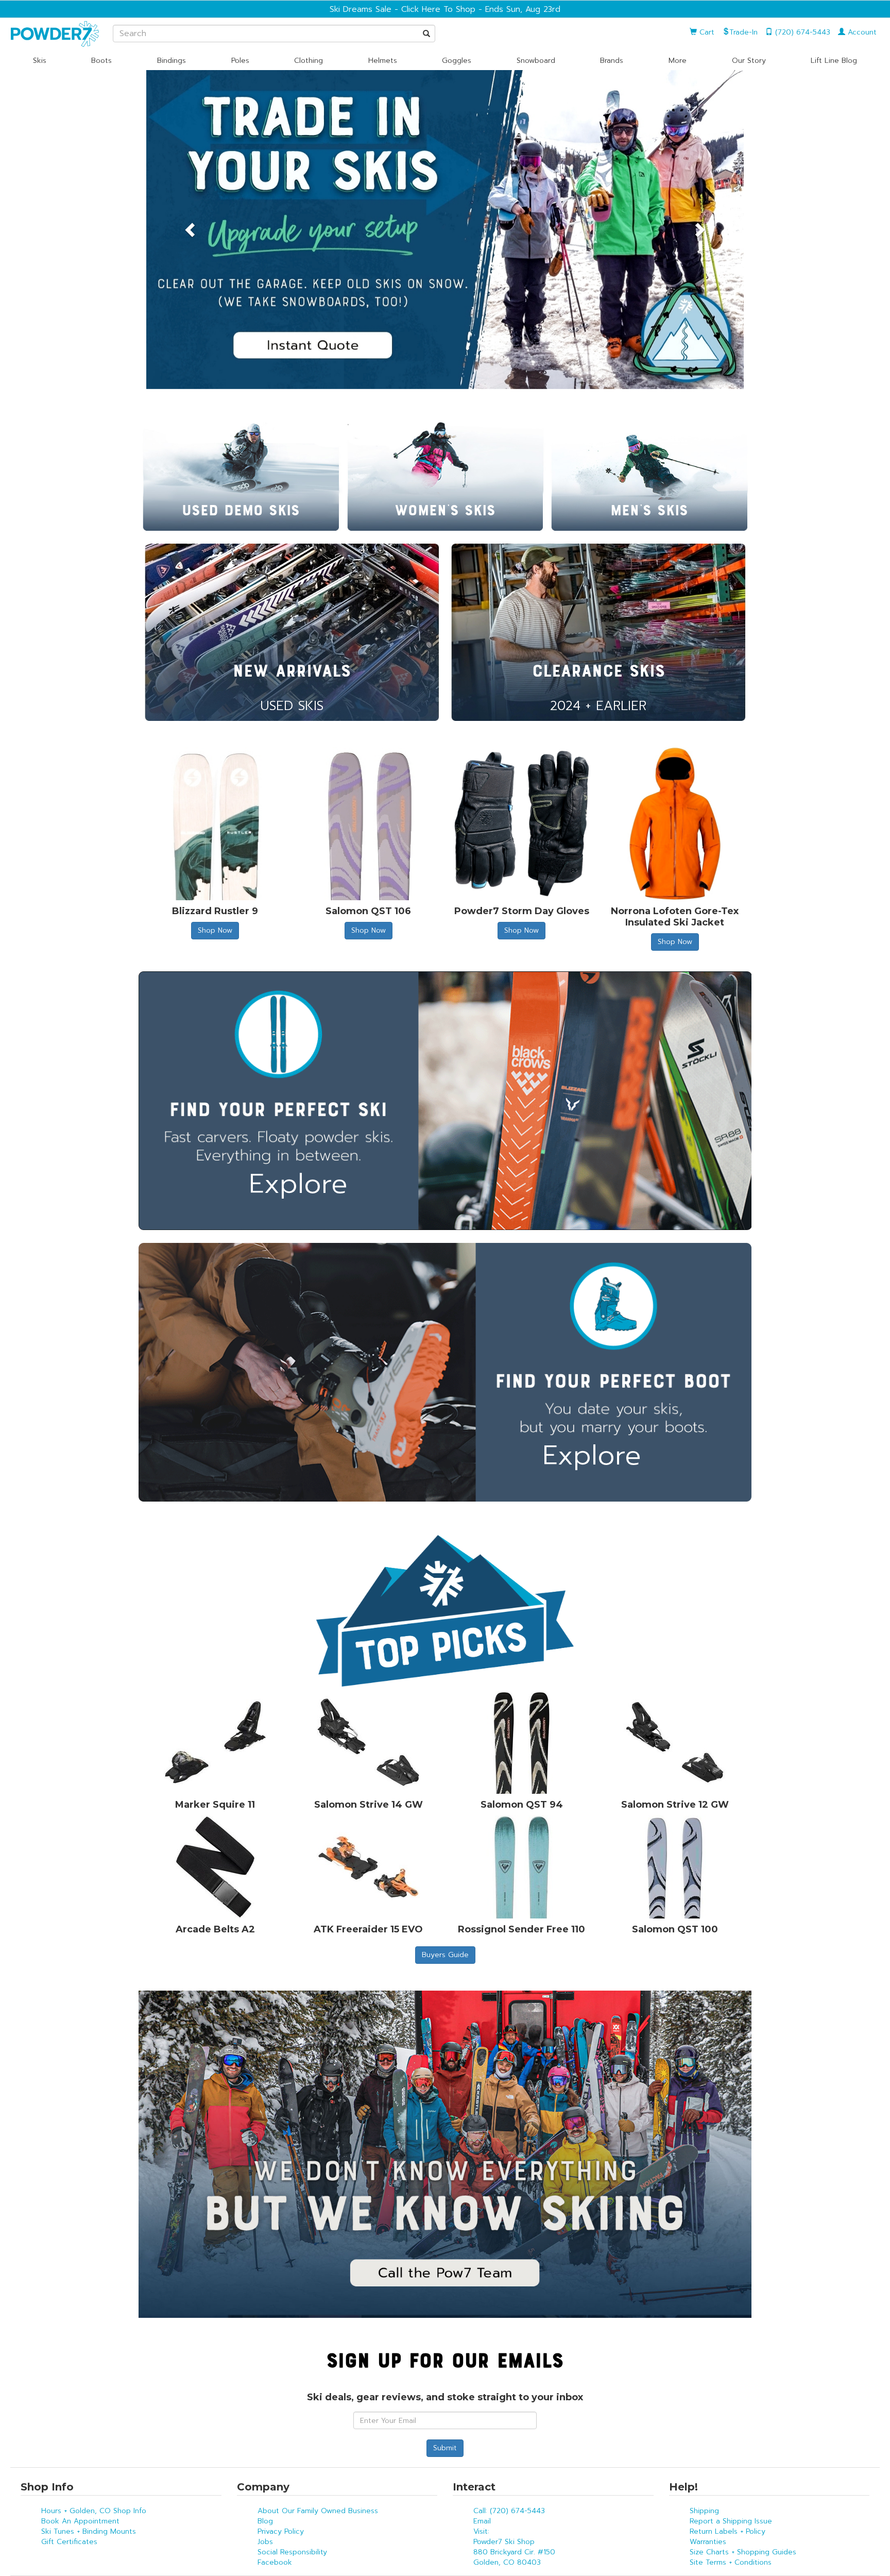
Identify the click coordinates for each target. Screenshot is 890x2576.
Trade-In (743, 32)
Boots (101, 61)
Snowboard (536, 61)
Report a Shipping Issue (731, 2521)
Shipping (704, 2511)
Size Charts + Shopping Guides (743, 2552)
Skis (40, 61)
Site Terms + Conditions (731, 2562)
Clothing (309, 61)
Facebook (275, 2562)
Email (482, 2521)
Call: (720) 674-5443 (509, 2511)
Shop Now (215, 930)
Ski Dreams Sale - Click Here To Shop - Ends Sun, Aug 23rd (445, 9)
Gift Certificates (69, 2542)
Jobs (265, 2542)
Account (861, 32)
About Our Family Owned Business (318, 2511)
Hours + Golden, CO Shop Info (94, 2511)
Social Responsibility (292, 2552)
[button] (191, 230)
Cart (706, 32)
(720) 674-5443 (801, 32)
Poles (240, 61)
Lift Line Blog (834, 61)
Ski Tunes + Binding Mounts (89, 2531)
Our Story (749, 61)
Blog (265, 2521)
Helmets (383, 61)
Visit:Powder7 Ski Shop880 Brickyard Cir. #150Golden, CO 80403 (514, 2547)
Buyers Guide (445, 1955)
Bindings (172, 61)
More (678, 61)
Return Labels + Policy (728, 2531)
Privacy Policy (281, 2531)
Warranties (708, 2542)
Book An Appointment (80, 2521)
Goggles (457, 61)
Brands (612, 61)
